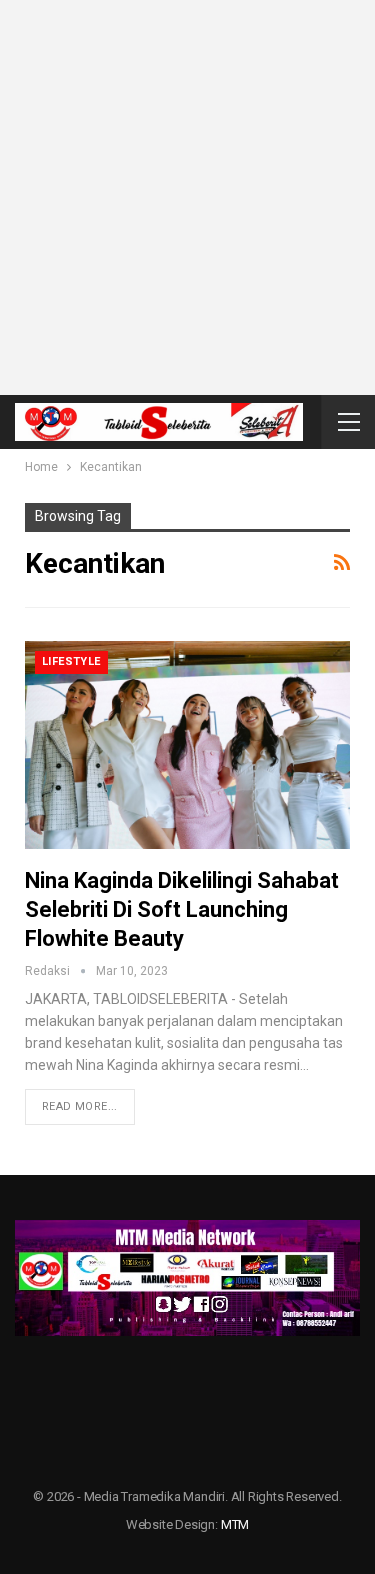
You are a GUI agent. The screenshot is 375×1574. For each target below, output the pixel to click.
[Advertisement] (187, 197)
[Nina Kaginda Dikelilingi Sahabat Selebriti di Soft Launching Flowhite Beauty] (187, 745)
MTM (235, 1524)
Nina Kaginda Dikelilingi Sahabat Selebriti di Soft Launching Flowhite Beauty (182, 909)
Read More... (80, 1106)
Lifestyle (71, 661)
